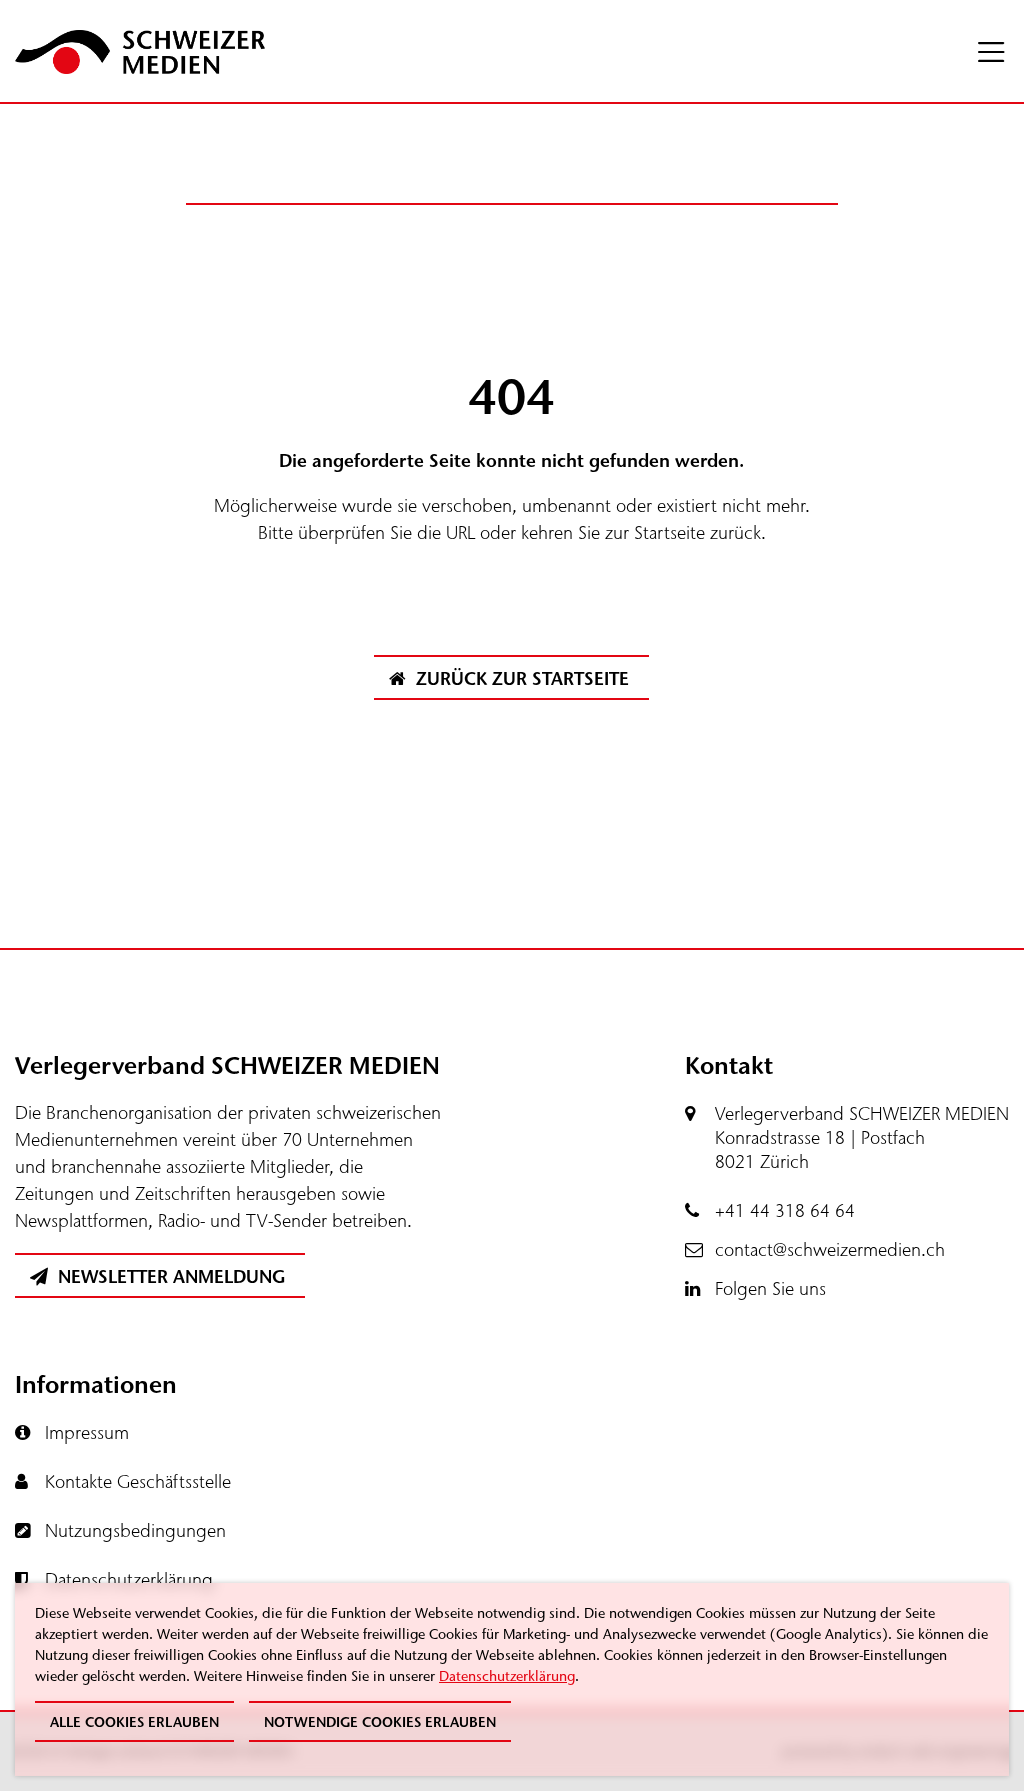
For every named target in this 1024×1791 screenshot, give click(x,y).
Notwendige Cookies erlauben (380, 1722)
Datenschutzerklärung (507, 1676)
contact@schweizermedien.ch (830, 1250)
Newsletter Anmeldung (169, 1277)
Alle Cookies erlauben (134, 1722)
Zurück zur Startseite (520, 679)
